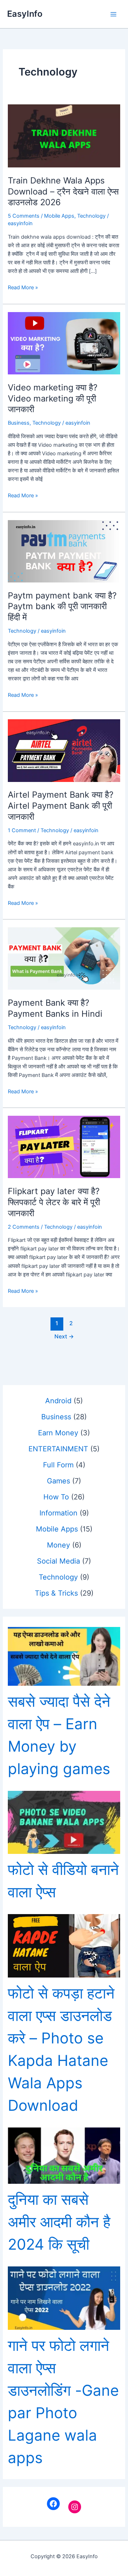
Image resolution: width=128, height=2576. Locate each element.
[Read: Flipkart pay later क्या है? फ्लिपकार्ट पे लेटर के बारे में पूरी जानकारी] (64, 1147)
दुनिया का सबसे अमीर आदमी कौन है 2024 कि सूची (59, 2222)
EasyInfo (25, 14)
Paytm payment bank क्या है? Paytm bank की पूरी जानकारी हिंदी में (62, 607)
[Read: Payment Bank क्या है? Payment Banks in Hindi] (64, 958)
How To (56, 1497)
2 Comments (24, 1227)
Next (64, 1336)
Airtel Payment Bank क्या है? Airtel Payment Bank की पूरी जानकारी (61, 806)
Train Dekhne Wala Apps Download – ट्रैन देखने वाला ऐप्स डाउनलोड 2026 (63, 191)
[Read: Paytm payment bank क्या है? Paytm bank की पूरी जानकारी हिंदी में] (64, 551)
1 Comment (22, 830)
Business (19, 423)
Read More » (23, 288)
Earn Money (58, 1433)
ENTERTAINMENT (58, 1449)
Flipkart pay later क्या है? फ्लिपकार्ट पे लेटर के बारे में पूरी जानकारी (54, 1202)
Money (58, 1545)
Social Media (58, 1561)
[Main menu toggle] (113, 14)
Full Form (58, 1465)
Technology (91, 216)
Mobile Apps (59, 216)
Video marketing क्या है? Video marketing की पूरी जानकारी (53, 398)
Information (58, 1513)
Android (58, 1401)
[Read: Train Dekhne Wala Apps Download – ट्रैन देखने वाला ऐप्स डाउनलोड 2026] (64, 135)
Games (58, 1481)
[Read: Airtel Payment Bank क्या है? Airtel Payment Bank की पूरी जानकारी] (64, 750)
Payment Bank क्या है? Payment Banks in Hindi (55, 1008)
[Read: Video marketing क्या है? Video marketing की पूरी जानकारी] (64, 343)
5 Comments (24, 216)
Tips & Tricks (56, 1593)
